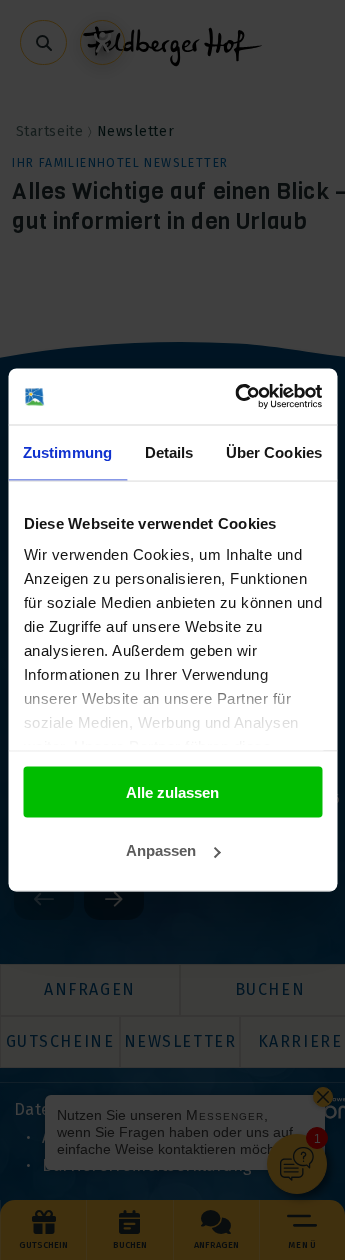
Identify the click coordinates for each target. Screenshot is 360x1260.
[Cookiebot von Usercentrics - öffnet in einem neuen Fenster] (241, 397)
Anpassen (161, 850)
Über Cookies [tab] (274, 451)
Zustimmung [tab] (67, 451)
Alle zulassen (172, 791)
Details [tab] (169, 451)
